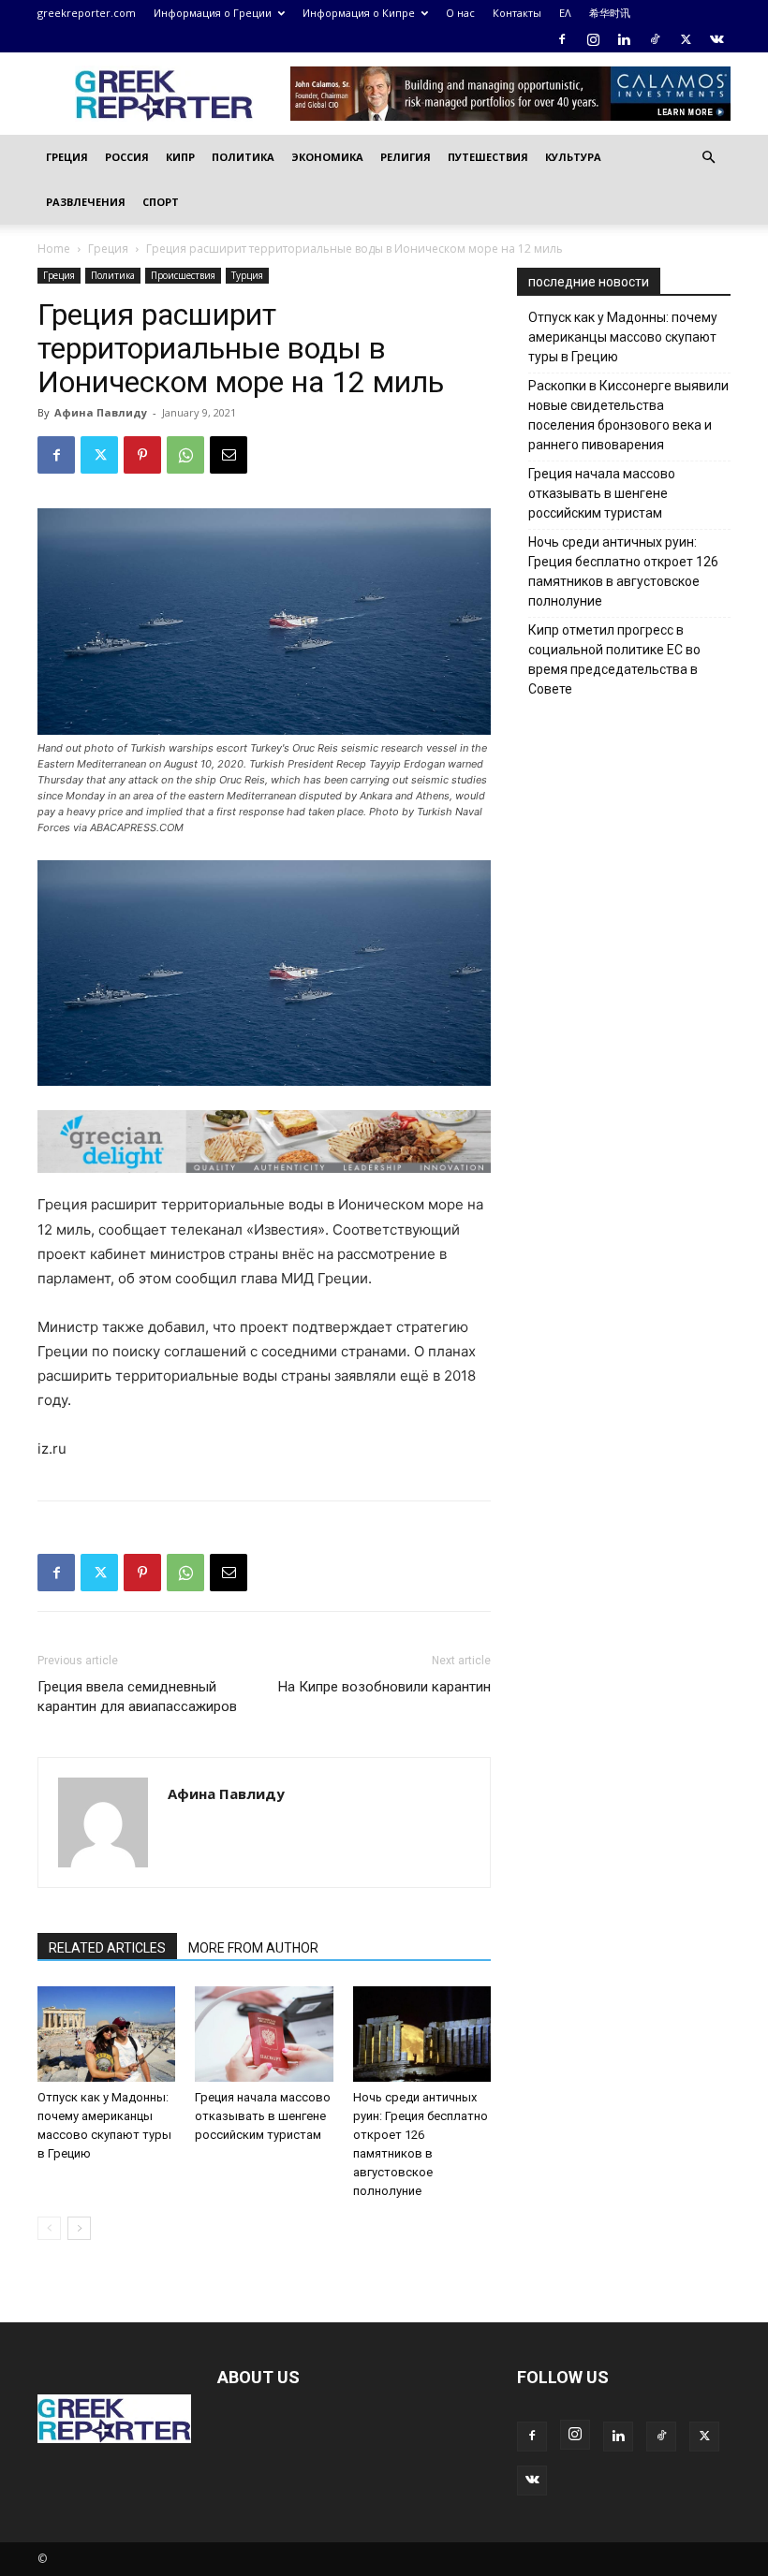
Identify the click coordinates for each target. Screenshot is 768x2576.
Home (54, 249)
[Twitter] (686, 39)
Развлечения (86, 202)
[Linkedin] (624, 39)
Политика (243, 157)
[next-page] (79, 2228)
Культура (573, 157)
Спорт (161, 202)
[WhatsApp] (185, 455)
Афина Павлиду (101, 412)
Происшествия (183, 275)
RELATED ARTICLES (107, 1948)
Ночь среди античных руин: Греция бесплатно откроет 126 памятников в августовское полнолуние (623, 571)
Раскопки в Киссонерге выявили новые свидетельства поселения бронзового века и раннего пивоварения (628, 415)
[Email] (229, 455)
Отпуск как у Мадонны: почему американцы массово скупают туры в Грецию (623, 337)
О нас (460, 13)
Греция (67, 157)
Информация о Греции (213, 13)
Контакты (517, 13)
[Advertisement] (642, 865)
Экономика (327, 157)
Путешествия (488, 157)
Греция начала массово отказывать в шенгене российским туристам (263, 2116)
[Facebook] (562, 39)
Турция (247, 275)
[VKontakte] (716, 39)
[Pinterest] (142, 455)
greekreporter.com (87, 13)
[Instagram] (593, 39)
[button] (708, 158)
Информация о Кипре (359, 13)
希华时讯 (610, 13)
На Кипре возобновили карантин (384, 1687)
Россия (127, 157)
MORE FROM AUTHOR (253, 1948)
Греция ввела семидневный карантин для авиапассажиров (137, 1697)
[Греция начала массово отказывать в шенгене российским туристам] (264, 2034)
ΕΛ (565, 13)
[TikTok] (655, 39)
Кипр (180, 157)
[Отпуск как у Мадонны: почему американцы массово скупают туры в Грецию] (106, 2034)
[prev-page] (49, 2228)
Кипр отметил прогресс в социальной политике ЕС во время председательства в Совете (614, 659)
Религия (406, 157)
